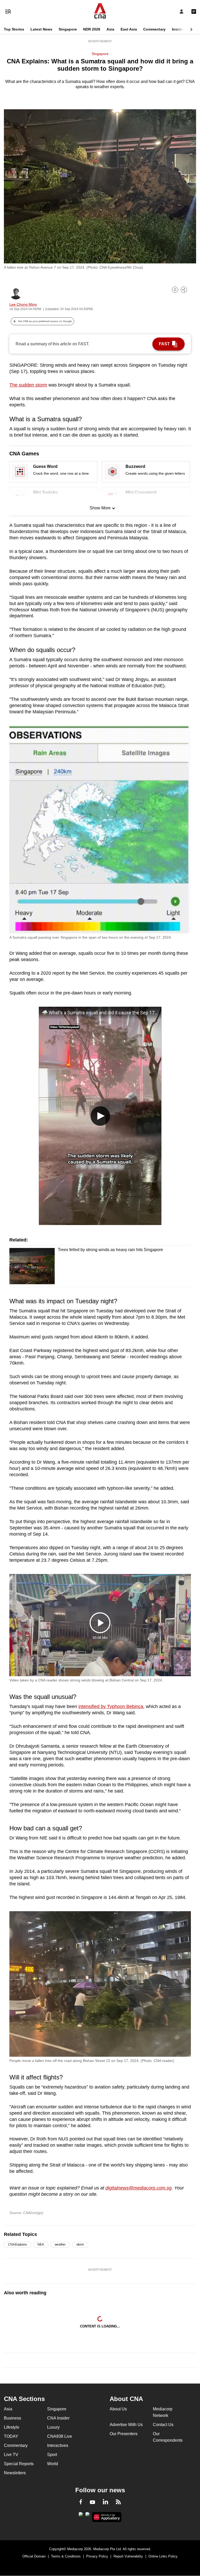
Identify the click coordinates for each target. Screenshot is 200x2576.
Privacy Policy (97, 2556)
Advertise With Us (126, 2425)
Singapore (68, 29)
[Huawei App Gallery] (107, 2517)
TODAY (11, 2436)
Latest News (41, 29)
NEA (41, 2245)
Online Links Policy (163, 2556)
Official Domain (34, 2556)
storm (80, 2245)
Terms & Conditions (66, 2556)
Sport (52, 2455)
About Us (118, 2409)
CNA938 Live (60, 2436)
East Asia (129, 29)
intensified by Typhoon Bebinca (111, 1706)
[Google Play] (81, 2516)
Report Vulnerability (128, 2556)
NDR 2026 (92, 29)
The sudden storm (28, 385)
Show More (100, 508)
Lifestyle (12, 2427)
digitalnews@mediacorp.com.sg (139, 2188)
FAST (164, 344)
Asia (110, 29)
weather (60, 2245)
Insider (178, 29)
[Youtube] (92, 2502)
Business (12, 2418)
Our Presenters (124, 2434)
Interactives (58, 2445)
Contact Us (163, 2425)
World (53, 2464)
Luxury (53, 2427)
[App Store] (87, 2516)
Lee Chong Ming (23, 304)
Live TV (11, 2455)
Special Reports (19, 2464)
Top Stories (14, 29)
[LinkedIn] (105, 2503)
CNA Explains (17, 2245)
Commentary (154, 29)
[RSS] (118, 2503)
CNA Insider (58, 2418)
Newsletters (15, 2473)
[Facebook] (81, 2503)
